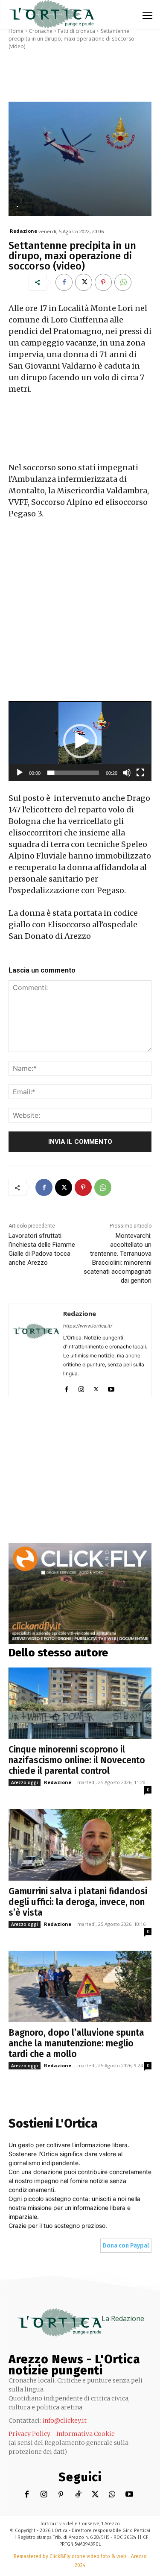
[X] (84, 282)
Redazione (23, 231)
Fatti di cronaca (77, 31)
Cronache (41, 31)
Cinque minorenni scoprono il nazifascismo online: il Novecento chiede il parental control (77, 1760)
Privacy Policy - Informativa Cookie (62, 2434)
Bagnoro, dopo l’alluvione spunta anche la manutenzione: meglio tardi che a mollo (76, 2043)
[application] (80, 741)
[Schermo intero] (140, 773)
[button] (80, 741)
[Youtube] (111, 1387)
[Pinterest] (103, 282)
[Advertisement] (80, 614)
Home (16, 31)
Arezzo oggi (25, 1782)
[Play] (20, 773)
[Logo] (51, 14)
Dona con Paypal (126, 2246)
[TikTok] (78, 2495)
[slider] (73, 773)
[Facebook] (64, 282)
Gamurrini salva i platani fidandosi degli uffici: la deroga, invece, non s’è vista (78, 1902)
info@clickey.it (64, 2421)
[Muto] (127, 773)
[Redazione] (36, 1350)
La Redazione (123, 2318)
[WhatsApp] (123, 282)
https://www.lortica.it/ (88, 1326)
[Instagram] (81, 1387)
